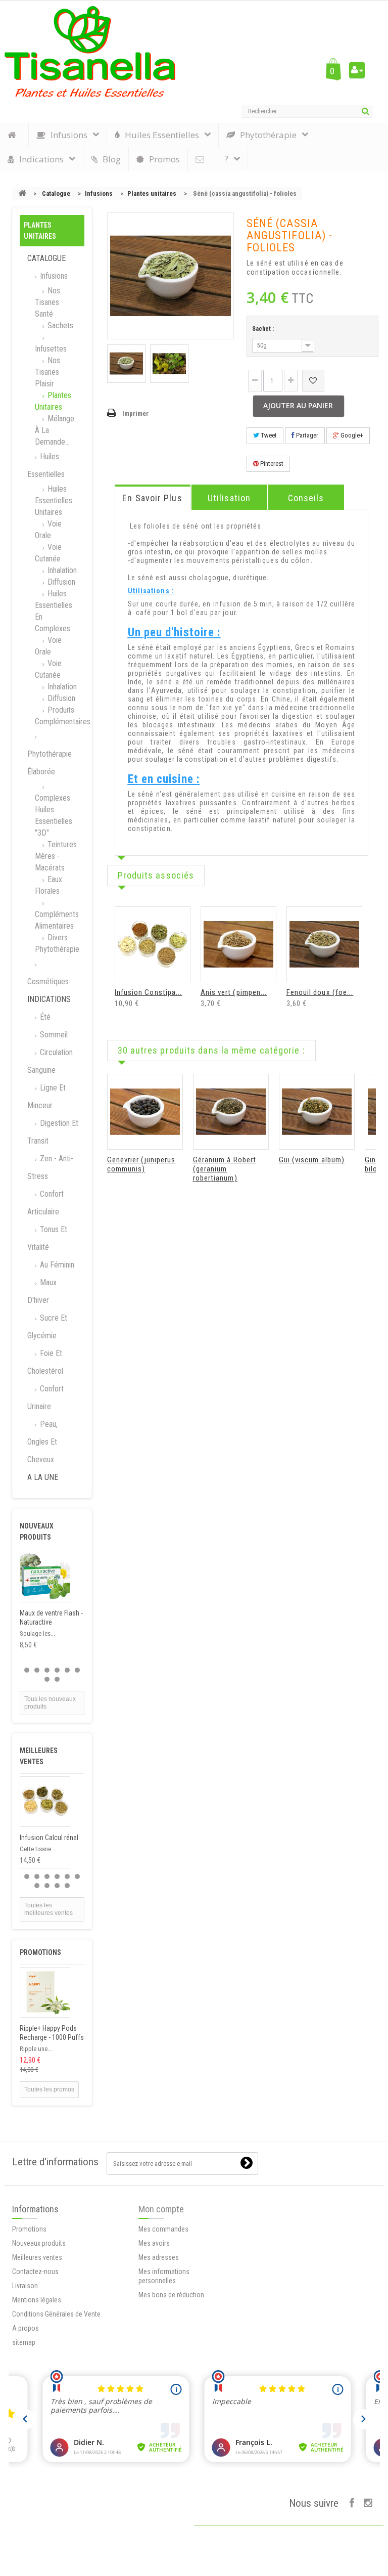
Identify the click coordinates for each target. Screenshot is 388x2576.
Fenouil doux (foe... (320, 992)
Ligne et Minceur (46, 1097)
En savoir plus (152, 498)
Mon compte (161, 2209)
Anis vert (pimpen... (234, 992)
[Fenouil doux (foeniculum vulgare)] (324, 944)
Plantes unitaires (152, 193)
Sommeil (53, 1035)
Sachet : (264, 329)
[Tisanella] (90, 52)
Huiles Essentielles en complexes (54, 611)
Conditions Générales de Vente (56, 2314)
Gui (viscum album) (312, 1160)
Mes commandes (163, 2229)
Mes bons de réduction (171, 2295)
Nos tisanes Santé (47, 302)
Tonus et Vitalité (47, 1238)
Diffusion (60, 582)
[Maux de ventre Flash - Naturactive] (45, 1577)
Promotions (40, 1952)
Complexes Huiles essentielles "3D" (54, 815)
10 (67, 1886)
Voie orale (48, 530)
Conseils (306, 498)
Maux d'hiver (42, 1291)
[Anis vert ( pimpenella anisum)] (238, 944)
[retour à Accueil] (22, 193)
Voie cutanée (48, 553)
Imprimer (135, 413)
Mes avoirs (154, 2243)
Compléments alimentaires (57, 920)
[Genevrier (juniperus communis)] (145, 1112)
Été (44, 1017)
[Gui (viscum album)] (317, 1112)
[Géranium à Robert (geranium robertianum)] (231, 1112)
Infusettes (51, 349)
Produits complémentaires (60, 716)
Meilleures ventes (37, 2257)
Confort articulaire (45, 1203)
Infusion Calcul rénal (49, 1838)
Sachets (59, 325)
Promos (164, 159)
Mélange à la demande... (55, 430)
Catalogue (56, 193)
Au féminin (56, 1265)
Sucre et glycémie (47, 1327)
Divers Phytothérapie (57, 943)
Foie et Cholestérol (45, 1362)
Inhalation (61, 570)
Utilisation (229, 498)
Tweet (268, 435)
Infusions (99, 193)
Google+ (351, 435)
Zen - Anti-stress (50, 1167)
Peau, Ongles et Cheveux (42, 1442)
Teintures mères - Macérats (56, 856)
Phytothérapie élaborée (50, 763)
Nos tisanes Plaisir (47, 372)
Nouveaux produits (39, 2243)
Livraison (25, 2286)
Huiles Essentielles (46, 465)
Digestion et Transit (53, 1132)
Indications (49, 999)
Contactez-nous (35, 2272)
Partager (306, 435)
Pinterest (271, 464)
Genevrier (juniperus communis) (141, 1164)
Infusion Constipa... (149, 992)
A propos (26, 2328)
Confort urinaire (45, 1398)
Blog (112, 159)
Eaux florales (48, 885)
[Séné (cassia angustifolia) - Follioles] (126, 364)
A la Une (43, 1477)
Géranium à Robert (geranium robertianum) (225, 1169)
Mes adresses (159, 2257)
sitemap (24, 2342)
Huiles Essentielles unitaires (54, 500)
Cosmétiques (48, 981)
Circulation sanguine (50, 1061)
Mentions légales (37, 2300)
